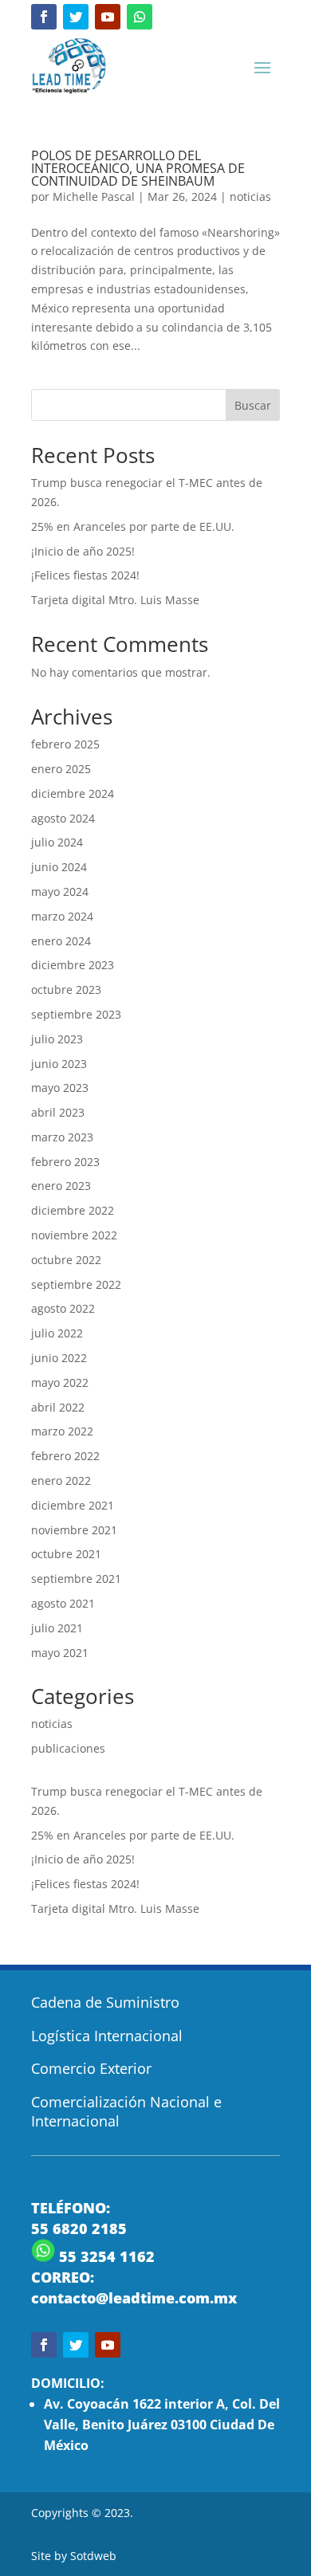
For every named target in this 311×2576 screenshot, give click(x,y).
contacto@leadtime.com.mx (134, 2298)
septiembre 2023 (76, 1014)
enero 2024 (61, 941)
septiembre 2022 (76, 1284)
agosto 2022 (63, 1308)
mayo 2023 (60, 1088)
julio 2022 (57, 1333)
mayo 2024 (60, 891)
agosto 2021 (63, 1603)
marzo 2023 (62, 1137)
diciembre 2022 (73, 1210)
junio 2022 (59, 1358)
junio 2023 (59, 1064)
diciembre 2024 (73, 793)
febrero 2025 (65, 744)
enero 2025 (61, 769)
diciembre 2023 (73, 965)
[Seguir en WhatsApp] (140, 17)
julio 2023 (57, 1039)
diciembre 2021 (73, 1505)
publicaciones (68, 1748)
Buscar (253, 405)
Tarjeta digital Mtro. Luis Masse (115, 600)
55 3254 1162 (105, 2256)
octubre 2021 (66, 1554)
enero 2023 (61, 1186)
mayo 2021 (60, 1653)
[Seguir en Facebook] (44, 17)
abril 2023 (58, 1112)
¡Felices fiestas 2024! (85, 575)
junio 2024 (59, 867)
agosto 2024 (63, 818)
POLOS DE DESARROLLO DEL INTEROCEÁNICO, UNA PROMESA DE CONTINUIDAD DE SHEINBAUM (138, 168)
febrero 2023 (65, 1162)
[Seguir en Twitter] (76, 17)
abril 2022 (58, 1407)
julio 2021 (57, 1628)
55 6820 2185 (79, 2228)
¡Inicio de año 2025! (83, 551)
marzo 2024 (62, 916)
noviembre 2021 (74, 1530)
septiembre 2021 (76, 1579)
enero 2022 (61, 1480)
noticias (250, 196)
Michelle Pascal (94, 196)
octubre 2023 (66, 990)
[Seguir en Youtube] (108, 17)
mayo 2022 (60, 1382)
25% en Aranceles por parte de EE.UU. (133, 526)
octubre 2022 (66, 1260)
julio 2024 (57, 842)
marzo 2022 (62, 1431)
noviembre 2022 (74, 1235)
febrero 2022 (65, 1456)
